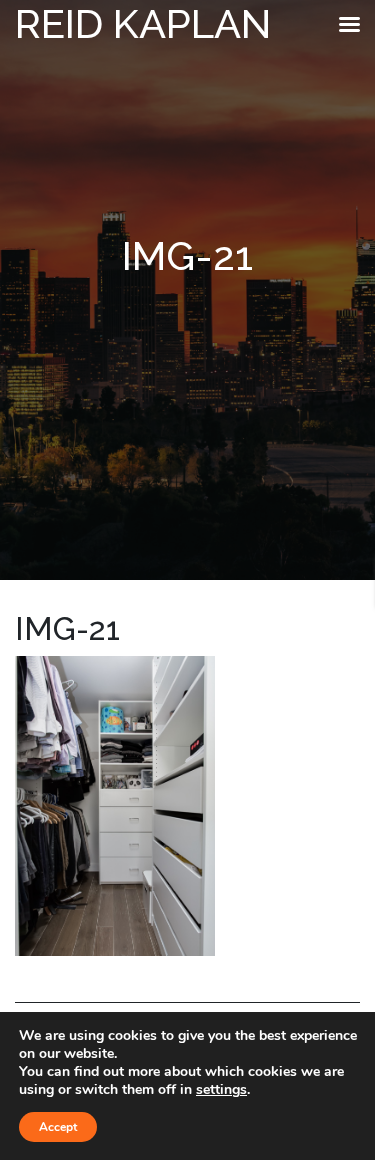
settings (221, 1090)
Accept (58, 1127)
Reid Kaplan (143, 23)
